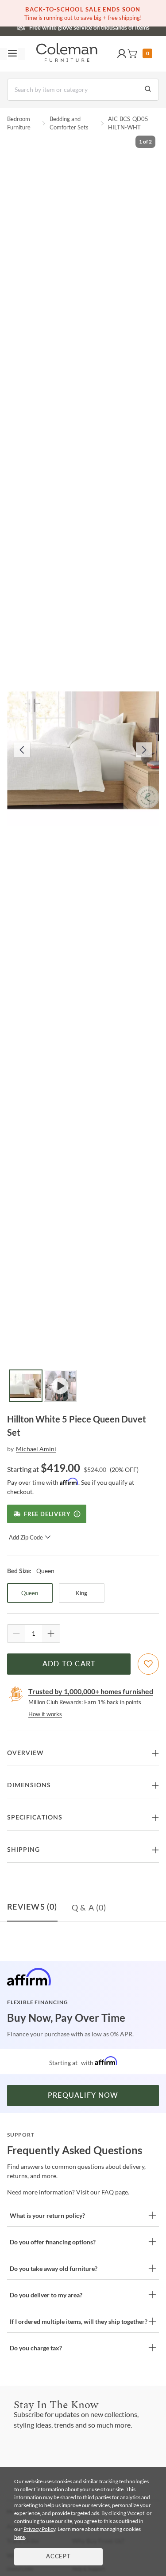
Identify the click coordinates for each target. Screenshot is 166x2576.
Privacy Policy (39, 2529)
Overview (25, 1753)
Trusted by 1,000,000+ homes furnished (91, 1691)
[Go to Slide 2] (60, 1386)
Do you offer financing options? (53, 2242)
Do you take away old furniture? (54, 2268)
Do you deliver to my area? (46, 2295)
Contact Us (118, 26)
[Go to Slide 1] (26, 1386)
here (19, 2537)
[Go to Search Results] (148, 90)
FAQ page (115, 2192)
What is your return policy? (47, 2215)
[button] (122, 54)
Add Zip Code (26, 1537)
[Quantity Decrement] (16, 1634)
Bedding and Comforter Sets (69, 123)
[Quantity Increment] (51, 1634)
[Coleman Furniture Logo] (67, 54)
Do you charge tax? (36, 2348)
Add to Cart (69, 1664)
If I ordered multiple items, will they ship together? (79, 2321)
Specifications (35, 1818)
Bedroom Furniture (19, 123)
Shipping (23, 1850)
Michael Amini (36, 1449)
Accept (58, 2557)
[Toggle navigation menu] (12, 54)
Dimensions (29, 1785)
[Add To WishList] (148, 1664)
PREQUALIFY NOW (83, 2096)
